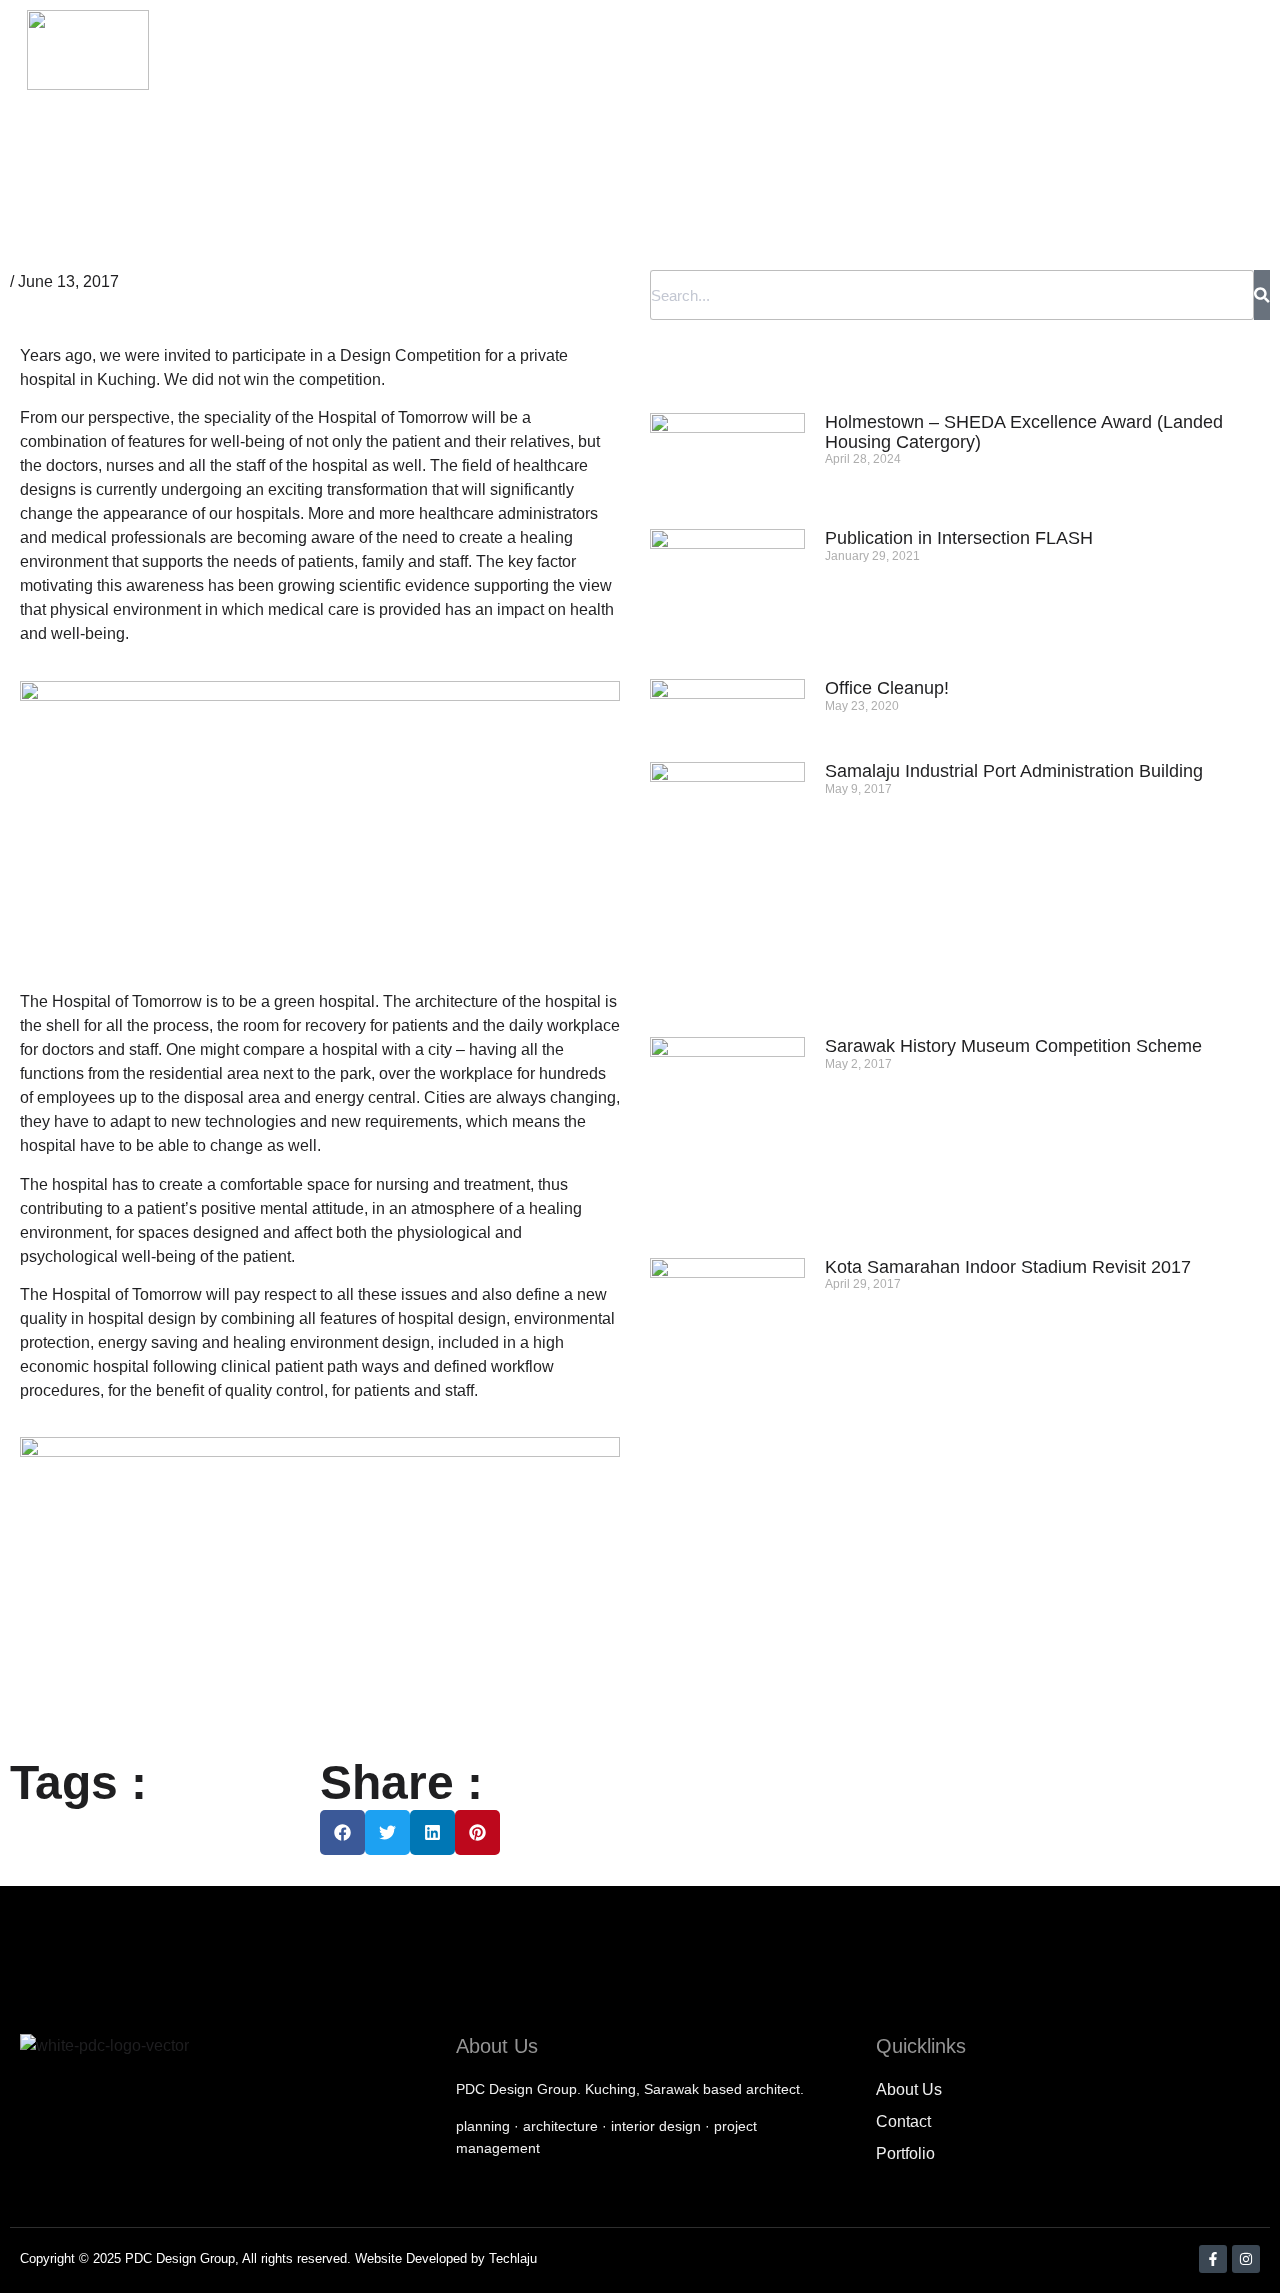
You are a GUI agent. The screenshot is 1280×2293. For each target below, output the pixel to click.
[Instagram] (1246, 2259)
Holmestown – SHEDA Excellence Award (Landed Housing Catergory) (1024, 432)
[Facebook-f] (1213, 2259)
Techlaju (513, 2258)
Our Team (813, 50)
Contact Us (1217, 50)
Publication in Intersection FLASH (959, 538)
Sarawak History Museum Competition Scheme (1013, 1046)
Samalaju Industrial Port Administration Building (1014, 771)
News (1016, 50)
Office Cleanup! (887, 688)
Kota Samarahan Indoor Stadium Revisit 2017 (1008, 1267)
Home (602, 50)
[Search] (1262, 295)
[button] (342, 1832)
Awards (1106, 50)
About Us (701, 50)
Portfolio (922, 50)
